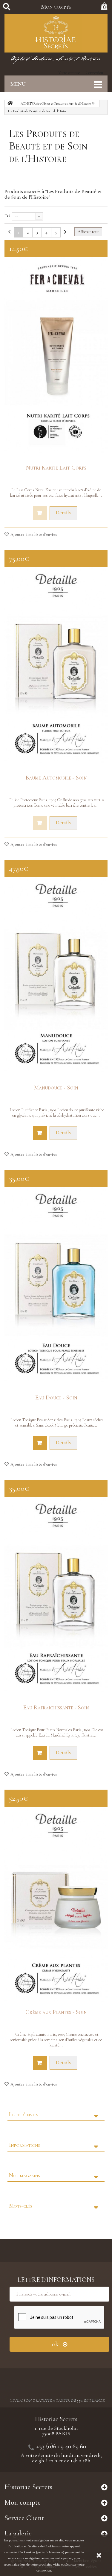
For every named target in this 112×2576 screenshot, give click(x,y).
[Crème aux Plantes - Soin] (56, 1905)
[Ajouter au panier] (40, 1133)
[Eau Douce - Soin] (56, 1285)
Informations (24, 2145)
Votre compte (69, 73)
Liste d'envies (24, 2114)
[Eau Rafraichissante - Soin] (56, 1595)
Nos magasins (24, 2175)
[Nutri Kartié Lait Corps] (56, 355)
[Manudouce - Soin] (56, 975)
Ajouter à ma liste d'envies (33, 534)
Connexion (94, 73)
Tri (7, 216)
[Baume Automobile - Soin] (56, 665)
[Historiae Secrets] (56, 33)
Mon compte (56, 7)
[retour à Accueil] (10, 104)
